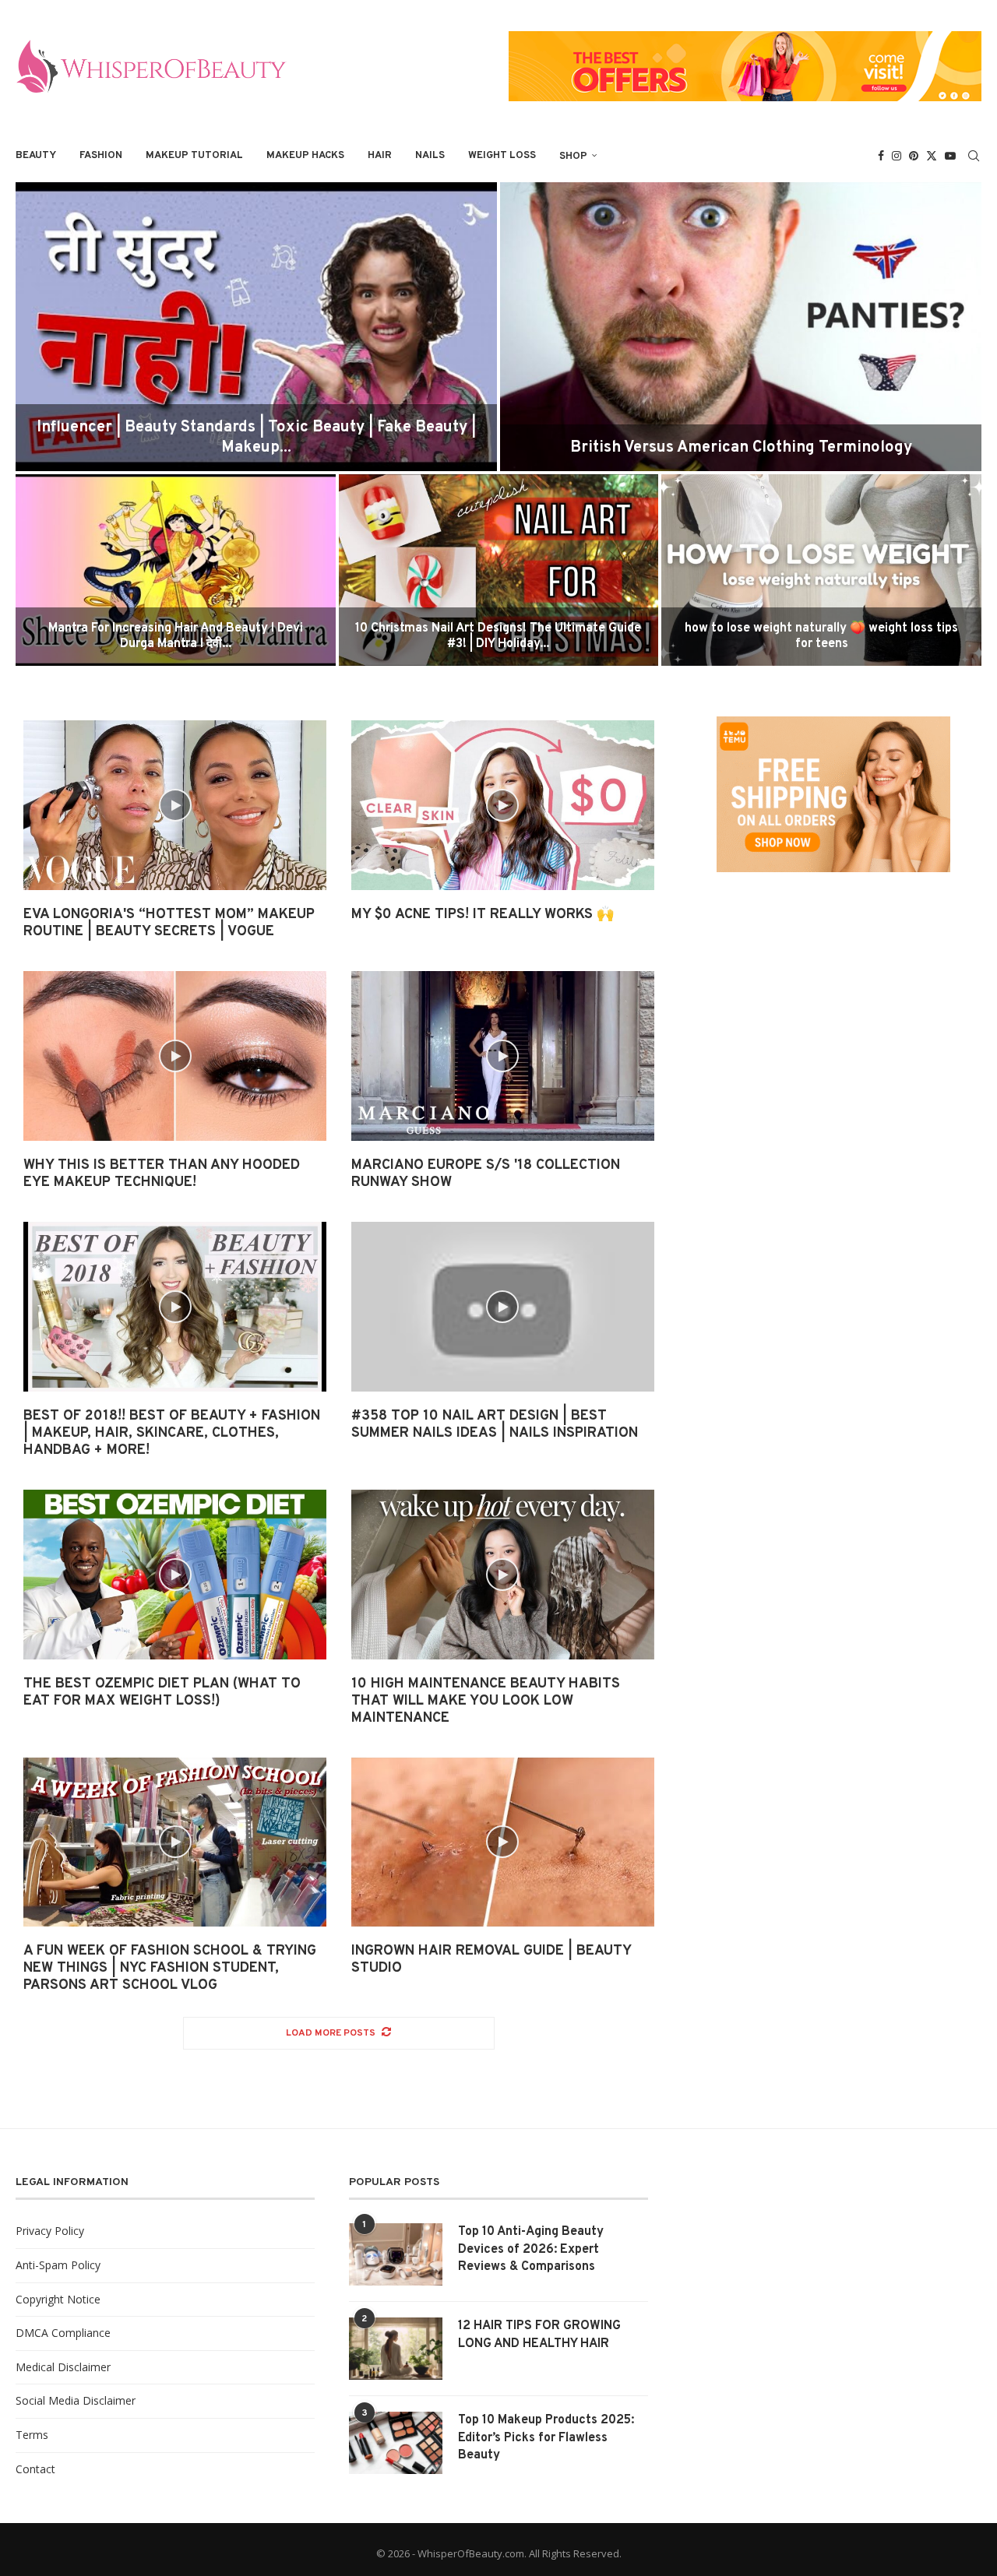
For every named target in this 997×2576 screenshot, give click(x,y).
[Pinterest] (914, 156)
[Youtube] (950, 156)
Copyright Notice (58, 2299)
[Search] (974, 156)
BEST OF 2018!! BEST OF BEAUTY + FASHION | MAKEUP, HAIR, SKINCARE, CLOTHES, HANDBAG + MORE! (172, 1433)
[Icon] (175, 805)
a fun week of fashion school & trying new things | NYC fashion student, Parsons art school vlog (170, 1968)
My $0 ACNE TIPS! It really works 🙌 (483, 915)
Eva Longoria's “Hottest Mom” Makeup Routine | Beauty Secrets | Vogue (169, 923)
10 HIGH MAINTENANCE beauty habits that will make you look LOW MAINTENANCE (486, 1701)
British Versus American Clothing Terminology (741, 448)
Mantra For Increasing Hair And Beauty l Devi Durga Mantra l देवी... (176, 637)
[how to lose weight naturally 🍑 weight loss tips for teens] (821, 570)
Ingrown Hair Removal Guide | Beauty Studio (491, 1960)
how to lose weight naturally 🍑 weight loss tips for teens (821, 637)
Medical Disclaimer (63, 2367)
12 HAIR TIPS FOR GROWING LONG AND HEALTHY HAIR (539, 2335)
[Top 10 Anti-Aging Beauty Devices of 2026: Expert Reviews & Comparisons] (396, 2254)
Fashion (101, 156)
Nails (430, 156)
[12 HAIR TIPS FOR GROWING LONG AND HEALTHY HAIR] (396, 2349)
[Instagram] (897, 156)
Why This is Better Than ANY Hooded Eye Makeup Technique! (162, 1174)
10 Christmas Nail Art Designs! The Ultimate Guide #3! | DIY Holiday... (498, 637)
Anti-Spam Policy (58, 2265)
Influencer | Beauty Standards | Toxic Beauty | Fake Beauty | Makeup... (256, 438)
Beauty (36, 156)
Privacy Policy (50, 2231)
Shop (573, 157)
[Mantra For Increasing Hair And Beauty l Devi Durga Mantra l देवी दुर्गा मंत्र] (176, 570)
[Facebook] (881, 156)
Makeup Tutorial (194, 156)
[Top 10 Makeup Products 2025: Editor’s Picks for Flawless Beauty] (396, 2443)
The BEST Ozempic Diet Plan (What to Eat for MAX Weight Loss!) (162, 1693)
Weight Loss (502, 156)
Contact (35, 2469)
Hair (380, 156)
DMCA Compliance (63, 2333)
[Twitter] (932, 156)
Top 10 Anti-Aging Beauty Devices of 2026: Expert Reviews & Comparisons (531, 2249)
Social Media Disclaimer (76, 2400)
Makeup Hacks (305, 156)
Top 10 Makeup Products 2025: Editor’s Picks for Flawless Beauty (546, 2438)
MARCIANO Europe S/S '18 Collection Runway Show (486, 1174)
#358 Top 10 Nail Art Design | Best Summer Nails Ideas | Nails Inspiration (495, 1425)
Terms (32, 2435)
